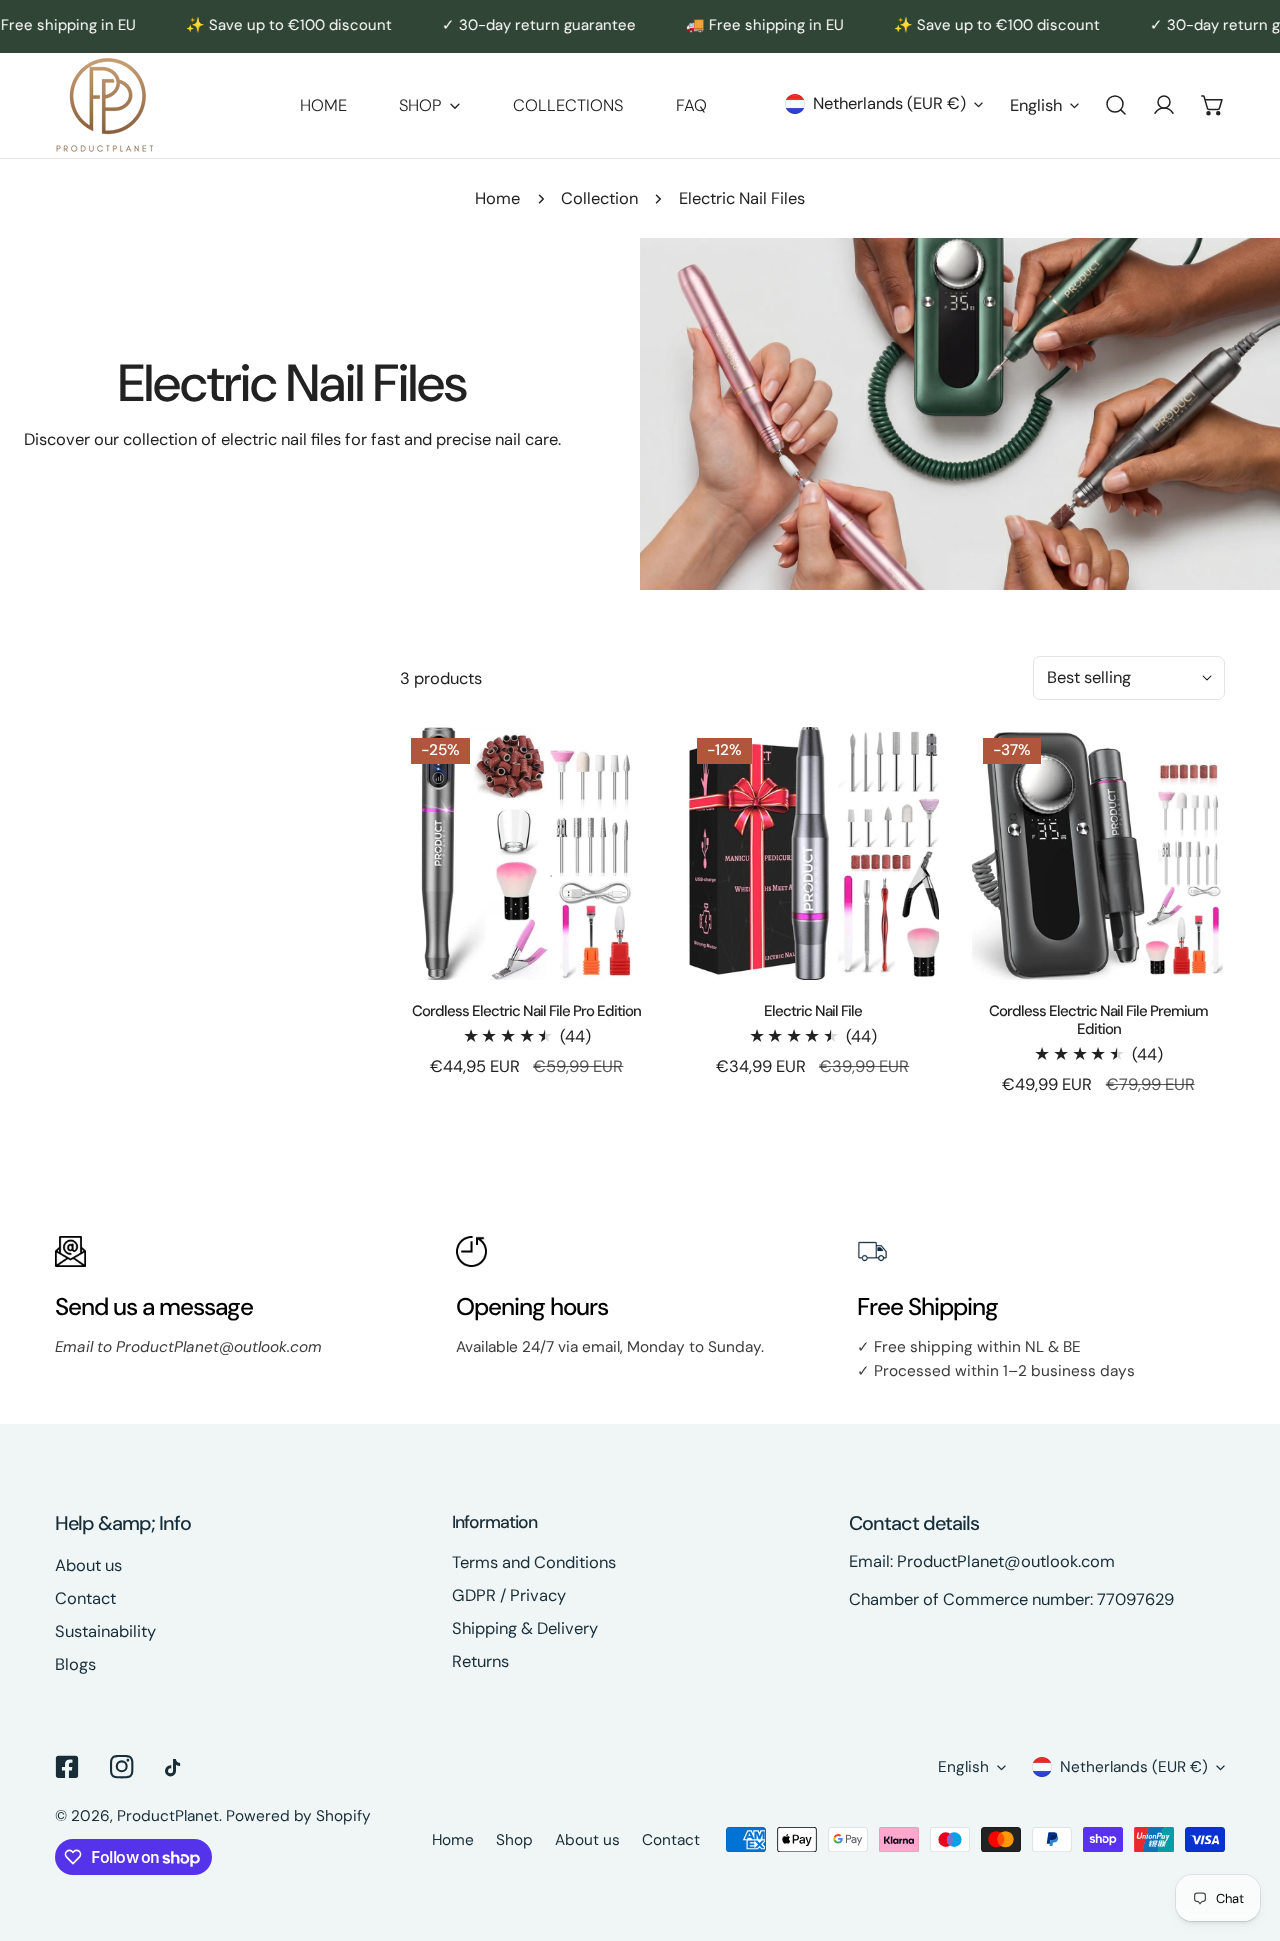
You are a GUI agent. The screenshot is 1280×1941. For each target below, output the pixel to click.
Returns (480, 1661)
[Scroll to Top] (1242, 1833)
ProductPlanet (168, 1816)
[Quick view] (616, 957)
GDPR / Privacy (509, 1595)
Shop (514, 1840)
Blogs (75, 1664)
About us (88, 1565)
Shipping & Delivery (525, 1628)
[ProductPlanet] (105, 105)
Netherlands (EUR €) (889, 103)
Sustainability (105, 1631)
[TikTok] (176, 1767)
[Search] (1116, 105)
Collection (599, 198)
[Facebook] (67, 1766)
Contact (85, 1598)
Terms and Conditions (534, 1562)
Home (497, 198)
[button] (429, 105)
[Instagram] (121, 1766)
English (1036, 105)
